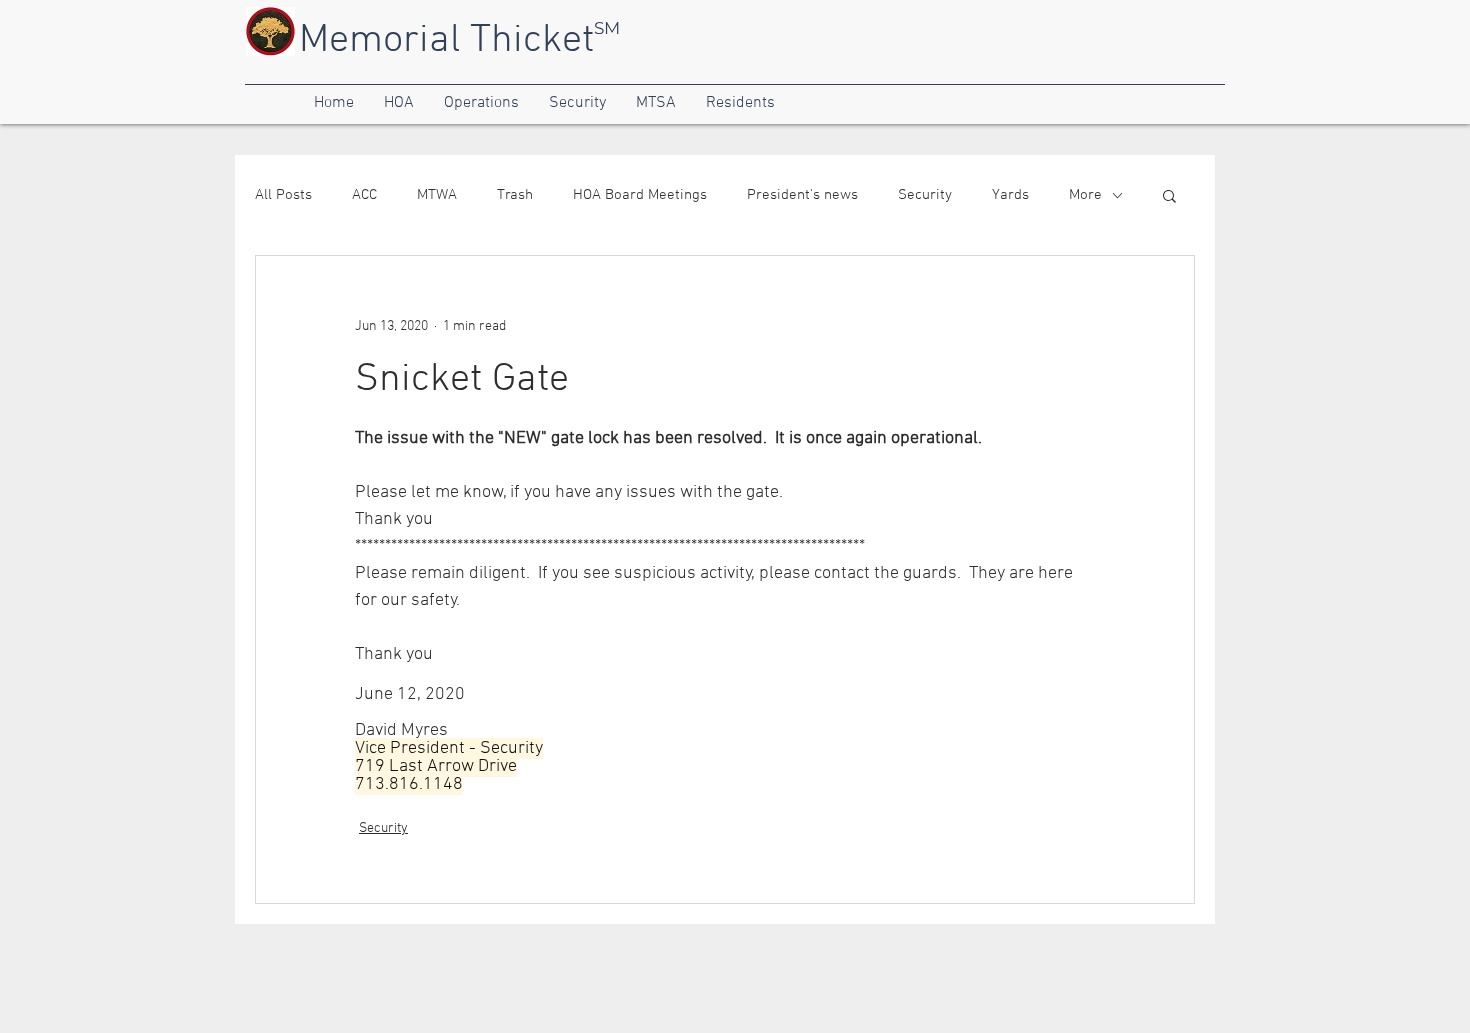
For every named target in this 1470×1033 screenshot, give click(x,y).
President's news (802, 195)
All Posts (283, 195)
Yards (1010, 195)
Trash (515, 195)
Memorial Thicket (446, 41)
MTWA (437, 195)
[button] (334, 103)
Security (925, 195)
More (1085, 195)
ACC (364, 195)
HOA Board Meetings (640, 195)
